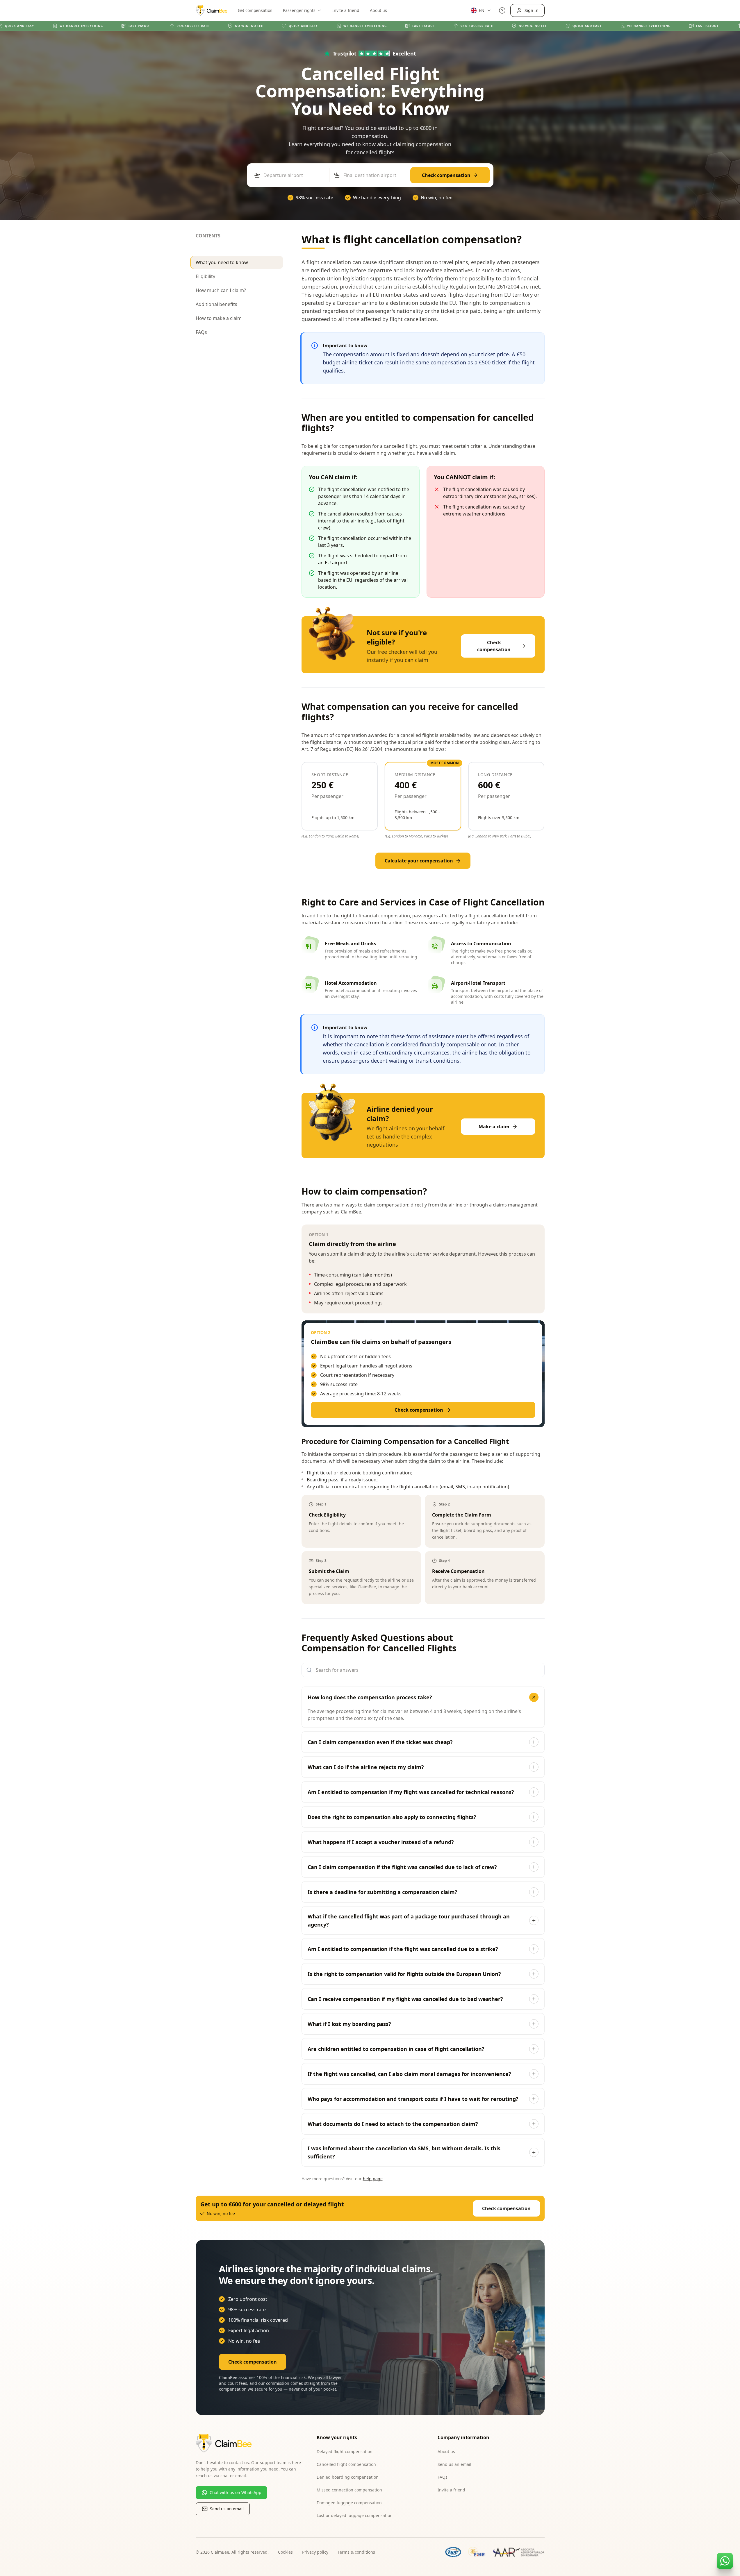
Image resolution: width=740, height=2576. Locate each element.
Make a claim (494, 1127)
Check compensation (446, 175)
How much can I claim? (221, 290)
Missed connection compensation (349, 2490)
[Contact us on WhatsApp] (725, 2561)
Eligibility (205, 276)
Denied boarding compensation (348, 2477)
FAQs (201, 332)
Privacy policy (315, 2552)
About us (378, 10)
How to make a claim (219, 318)
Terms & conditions (356, 2552)
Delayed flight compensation (345, 2451)
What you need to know (222, 262)
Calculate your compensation (419, 861)
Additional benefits (216, 304)
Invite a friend (346, 10)
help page (373, 2179)
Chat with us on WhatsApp (236, 2492)
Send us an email (227, 2509)
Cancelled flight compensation (346, 2464)
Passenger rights (299, 10)
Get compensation (255, 10)
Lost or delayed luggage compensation (355, 2515)
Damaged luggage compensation (349, 2503)
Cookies (285, 2552)
